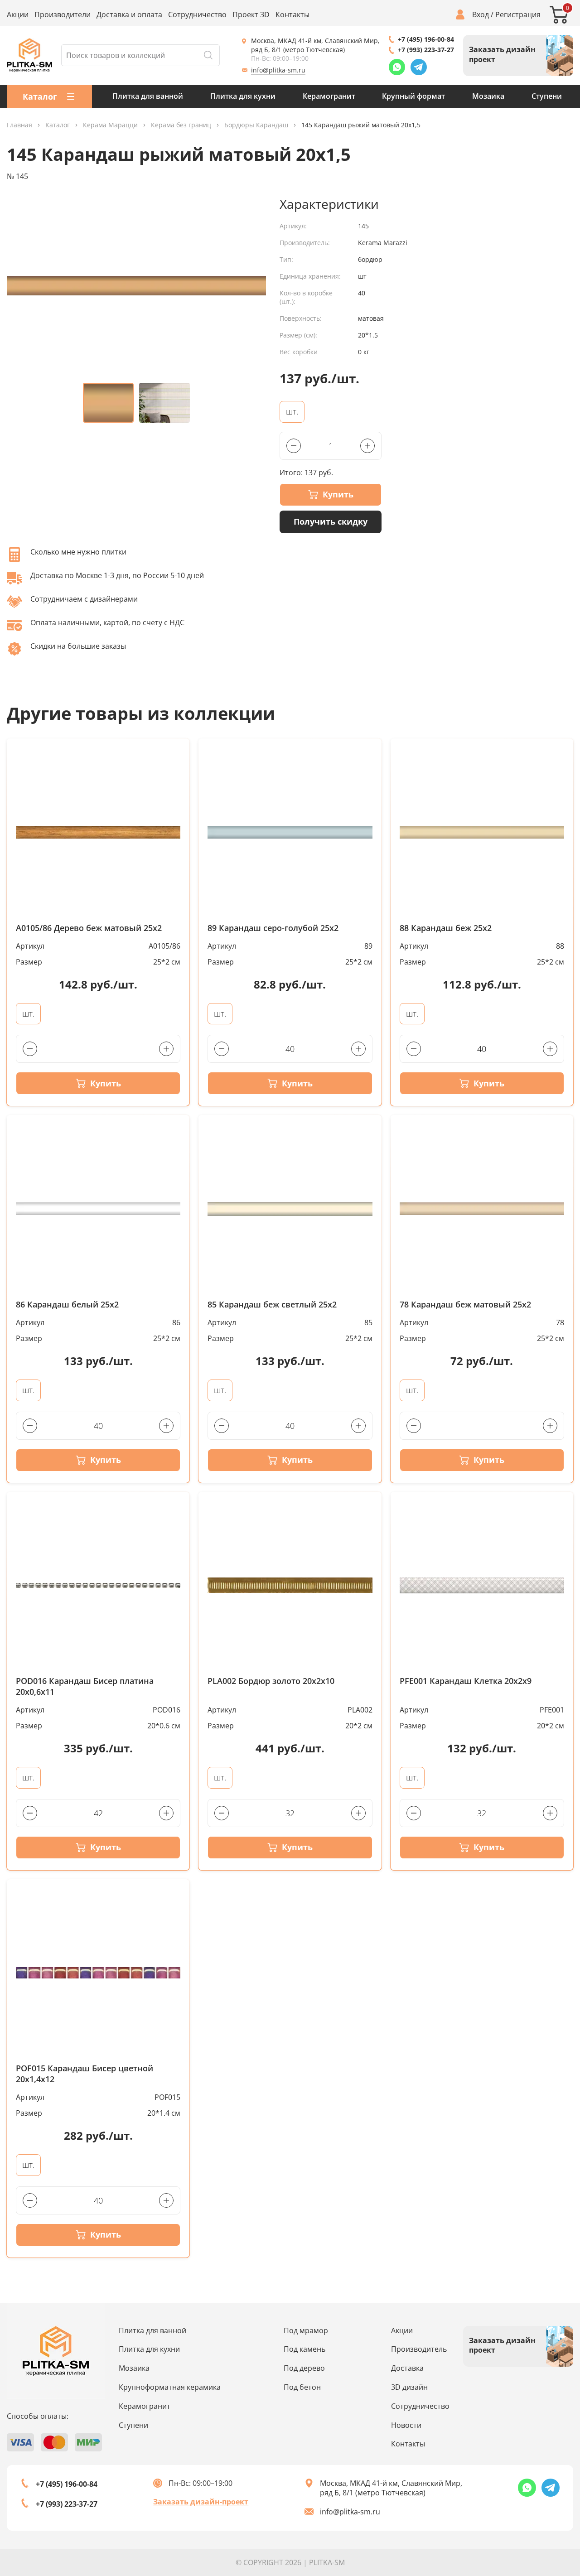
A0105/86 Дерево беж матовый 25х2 (89, 928)
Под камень (304, 2349)
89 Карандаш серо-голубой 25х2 (273, 928)
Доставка (407, 2368)
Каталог (58, 125)
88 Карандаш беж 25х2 (446, 928)
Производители (63, 15)
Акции (18, 15)
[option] (136, 286)
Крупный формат (413, 96)
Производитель (419, 2349)
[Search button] (208, 55)
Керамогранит (329, 96)
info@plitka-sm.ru (278, 70)
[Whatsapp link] (397, 67)
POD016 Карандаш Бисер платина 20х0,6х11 (85, 1686)
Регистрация (518, 15)
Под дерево (304, 2368)
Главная (19, 125)
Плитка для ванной (148, 96)
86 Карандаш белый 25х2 (67, 1305)
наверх (547, 2486)
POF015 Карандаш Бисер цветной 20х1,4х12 (85, 2074)
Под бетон (302, 2387)
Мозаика (488, 96)
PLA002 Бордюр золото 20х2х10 (271, 1681)
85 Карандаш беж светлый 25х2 (272, 1305)
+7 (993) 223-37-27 (426, 50)
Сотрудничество (197, 15)
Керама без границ (181, 125)
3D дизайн (409, 2387)
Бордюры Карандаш (256, 125)
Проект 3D (251, 15)
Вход (481, 15)
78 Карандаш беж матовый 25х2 (465, 1305)
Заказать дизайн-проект (201, 2502)
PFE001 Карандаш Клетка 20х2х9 (466, 1681)
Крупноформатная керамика (170, 2387)
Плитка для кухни (243, 96)
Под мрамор (306, 2330)
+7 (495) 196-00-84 (426, 39)
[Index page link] (29, 55)
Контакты (292, 15)
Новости (406, 2425)
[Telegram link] (419, 67)
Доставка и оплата (129, 15)
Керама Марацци (110, 125)
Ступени (547, 96)
